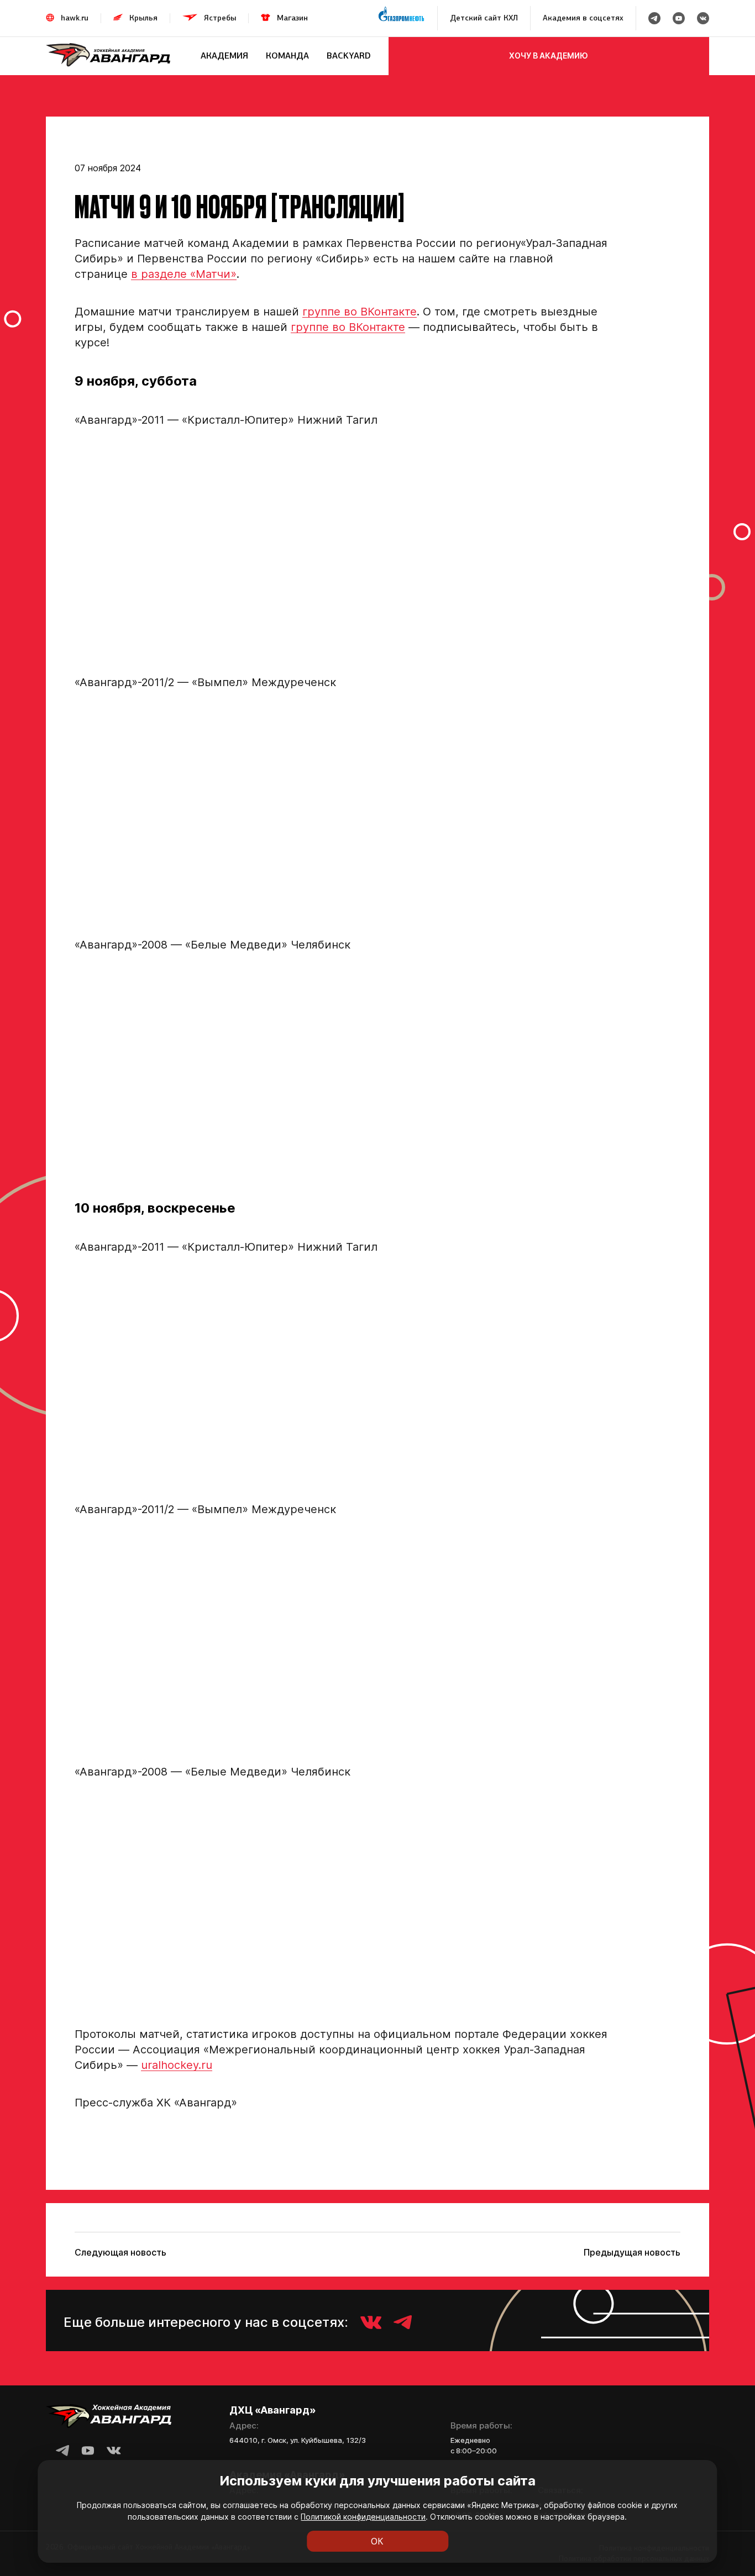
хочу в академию (549, 56)
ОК (377, 2541)
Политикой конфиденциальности (363, 2517)
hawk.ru (75, 18)
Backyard (349, 56)
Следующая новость (120, 2252)
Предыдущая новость (632, 2252)
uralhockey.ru (177, 2065)
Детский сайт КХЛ (484, 18)
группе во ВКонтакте (360, 312)
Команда (287, 56)
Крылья (143, 18)
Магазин (292, 18)
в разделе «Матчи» (184, 274)
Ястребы (220, 18)
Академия (224, 56)
